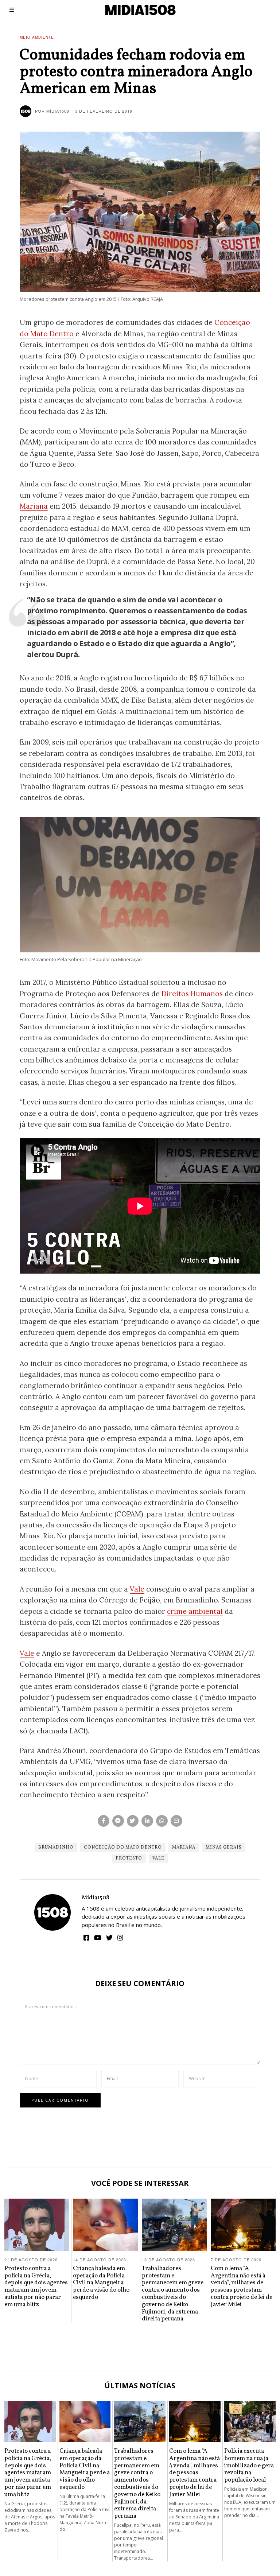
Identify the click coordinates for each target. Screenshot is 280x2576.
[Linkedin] (147, 1821)
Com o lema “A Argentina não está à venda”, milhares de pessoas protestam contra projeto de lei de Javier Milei (242, 2286)
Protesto (129, 1858)
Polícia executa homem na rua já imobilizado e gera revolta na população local (249, 2466)
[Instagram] (120, 1938)
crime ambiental (195, 1611)
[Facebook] (104, 1821)
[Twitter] (133, 1821)
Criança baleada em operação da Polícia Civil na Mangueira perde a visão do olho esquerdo (101, 2283)
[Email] (176, 1821)
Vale (137, 1589)
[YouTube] (98, 1938)
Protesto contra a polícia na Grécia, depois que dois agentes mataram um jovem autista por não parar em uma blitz (36, 2286)
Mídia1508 (95, 1898)
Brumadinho (56, 1848)
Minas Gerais (224, 1848)
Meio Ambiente (37, 37)
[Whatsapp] (162, 1821)
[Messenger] (118, 1821)
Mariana (34, 506)
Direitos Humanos (192, 994)
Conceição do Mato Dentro (123, 1848)
